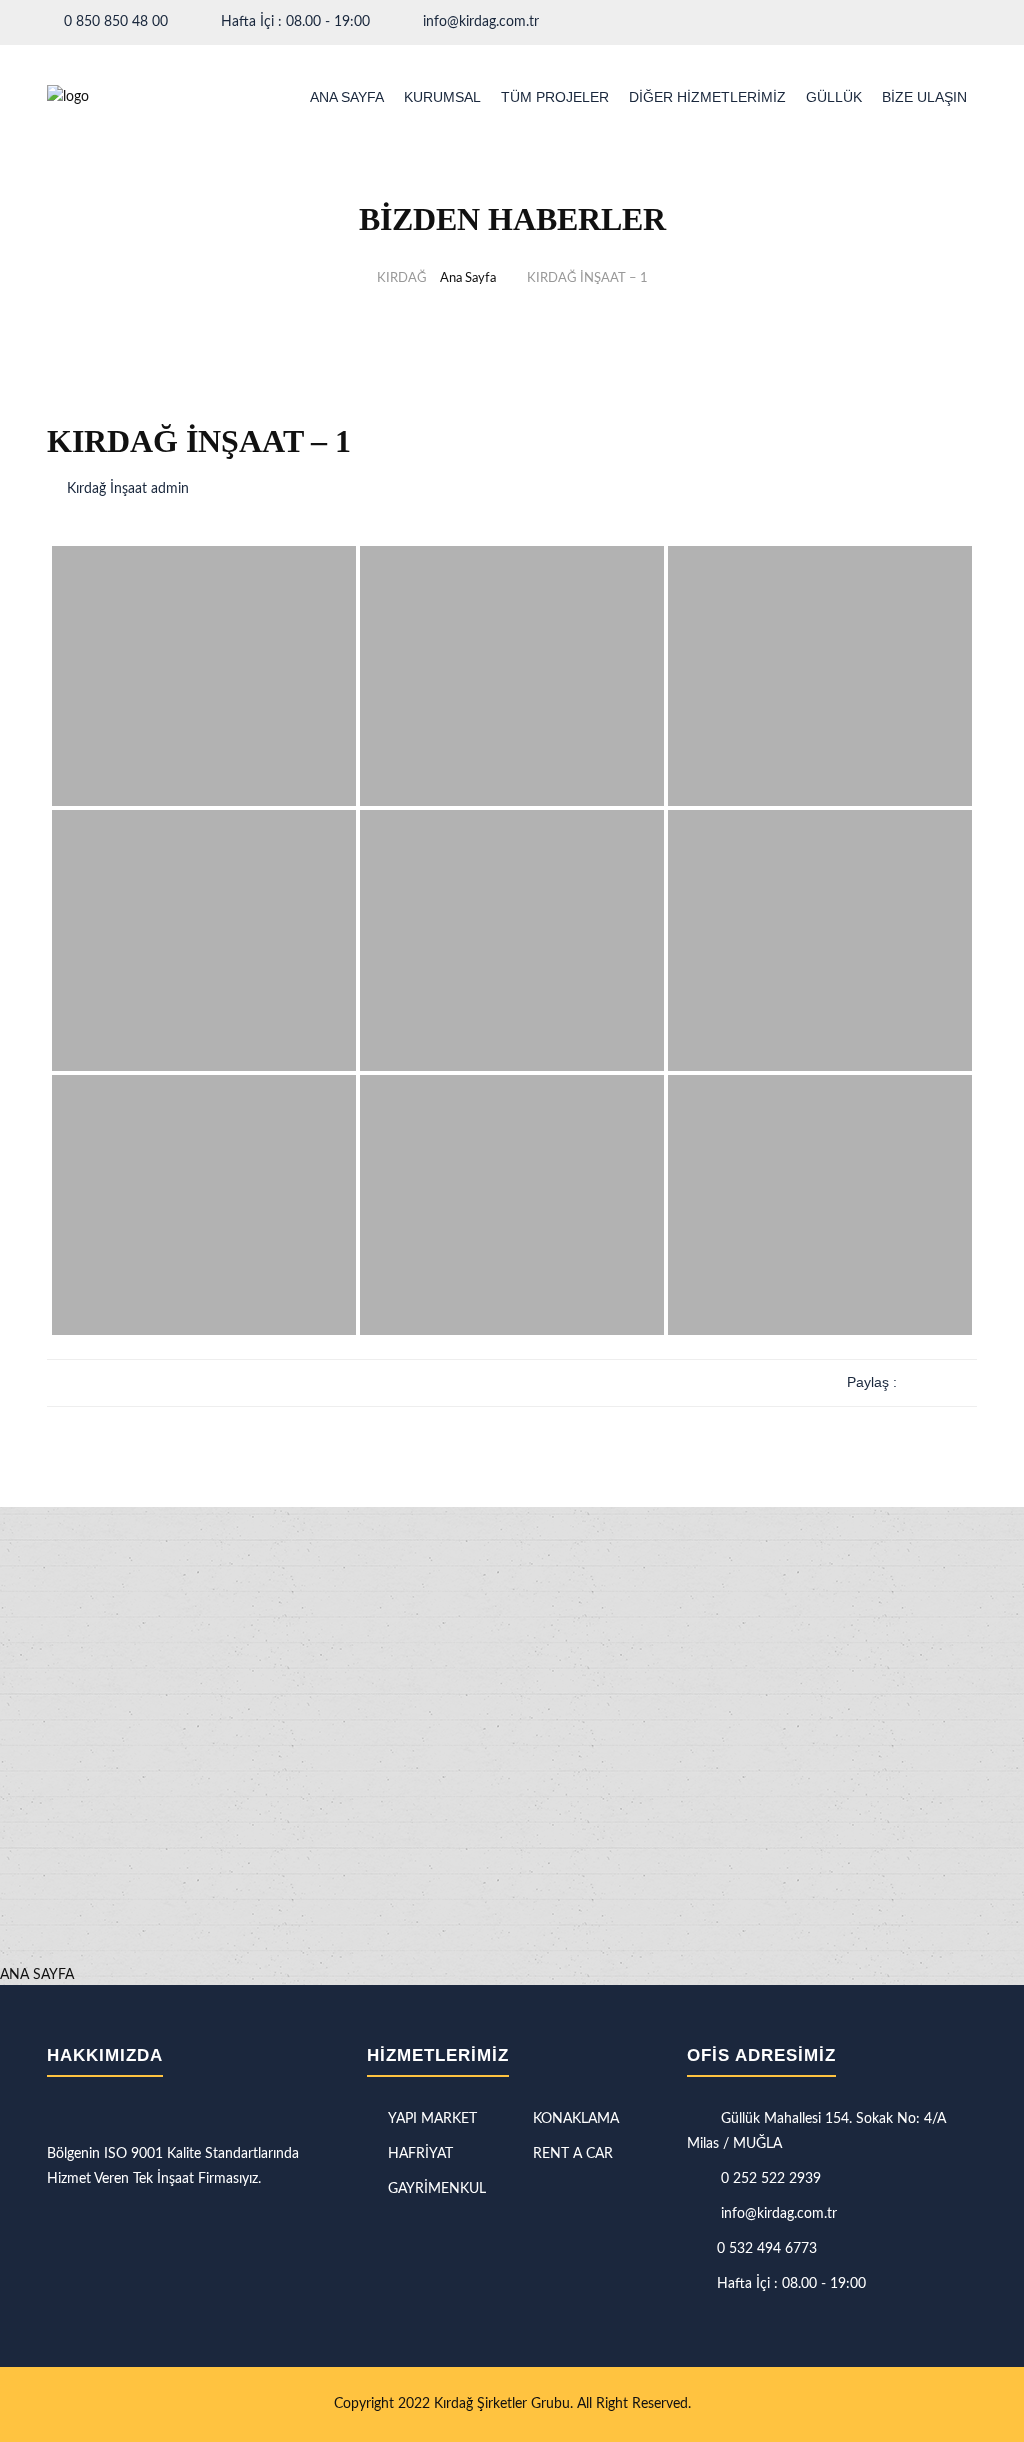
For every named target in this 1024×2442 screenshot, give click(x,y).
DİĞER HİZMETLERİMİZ (707, 97)
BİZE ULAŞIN (924, 97)
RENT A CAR (573, 2154)
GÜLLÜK (834, 97)
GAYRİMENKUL (437, 2189)
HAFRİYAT (420, 2154)
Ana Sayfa (468, 278)
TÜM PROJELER (555, 97)
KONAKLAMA (576, 2119)
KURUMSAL (442, 97)
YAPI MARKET (432, 2119)
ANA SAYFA (347, 97)
